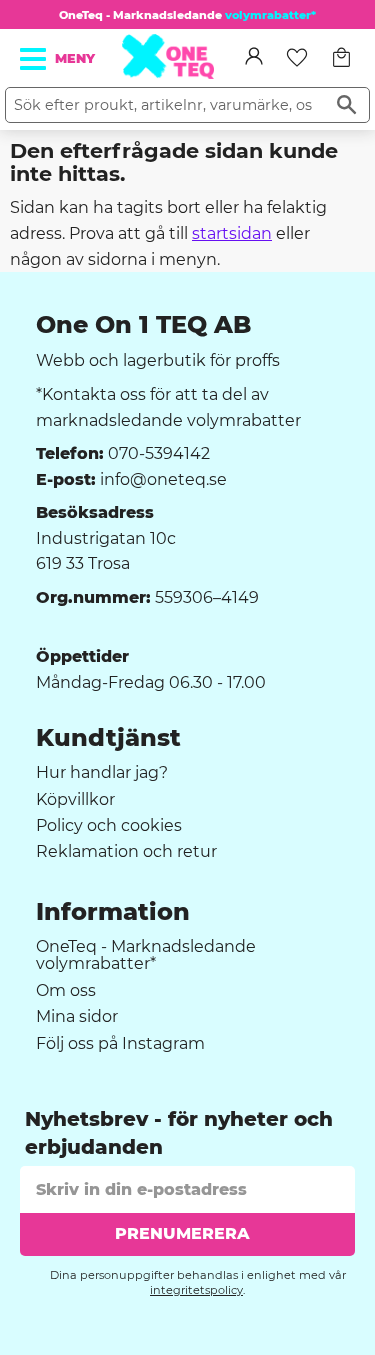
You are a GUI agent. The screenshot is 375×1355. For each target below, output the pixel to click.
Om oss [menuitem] (66, 991)
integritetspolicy (196, 1290)
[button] (34, 59)
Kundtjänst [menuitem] (108, 738)
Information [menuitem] (113, 912)
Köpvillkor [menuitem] (75, 800)
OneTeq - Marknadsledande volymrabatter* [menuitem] (146, 955)
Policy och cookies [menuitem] (109, 826)
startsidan (232, 233)
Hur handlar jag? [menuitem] (102, 773)
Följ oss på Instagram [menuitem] (120, 1044)
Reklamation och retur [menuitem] (126, 852)
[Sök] (346, 105)
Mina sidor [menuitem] (77, 1017)
